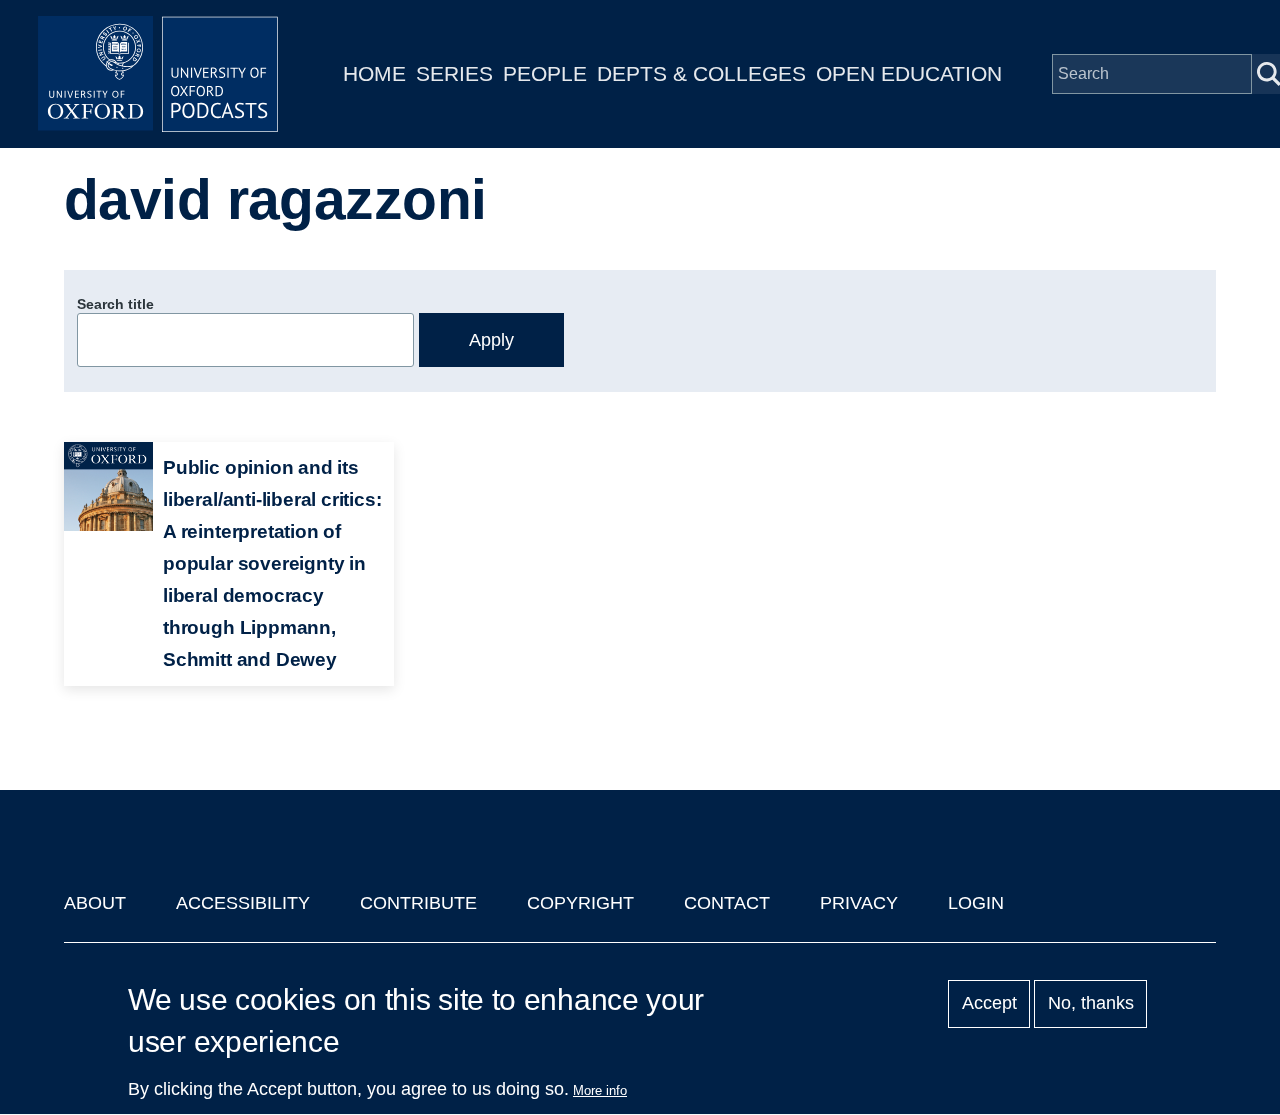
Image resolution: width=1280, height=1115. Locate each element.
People (545, 73)
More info (600, 1090)
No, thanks (1091, 1004)
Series (454, 73)
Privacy (859, 903)
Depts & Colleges (701, 73)
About (95, 903)
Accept (989, 1004)
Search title (115, 304)
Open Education (909, 73)
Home (374, 73)
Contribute (418, 903)
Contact (727, 903)
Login (976, 903)
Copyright (580, 903)
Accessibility (243, 903)
